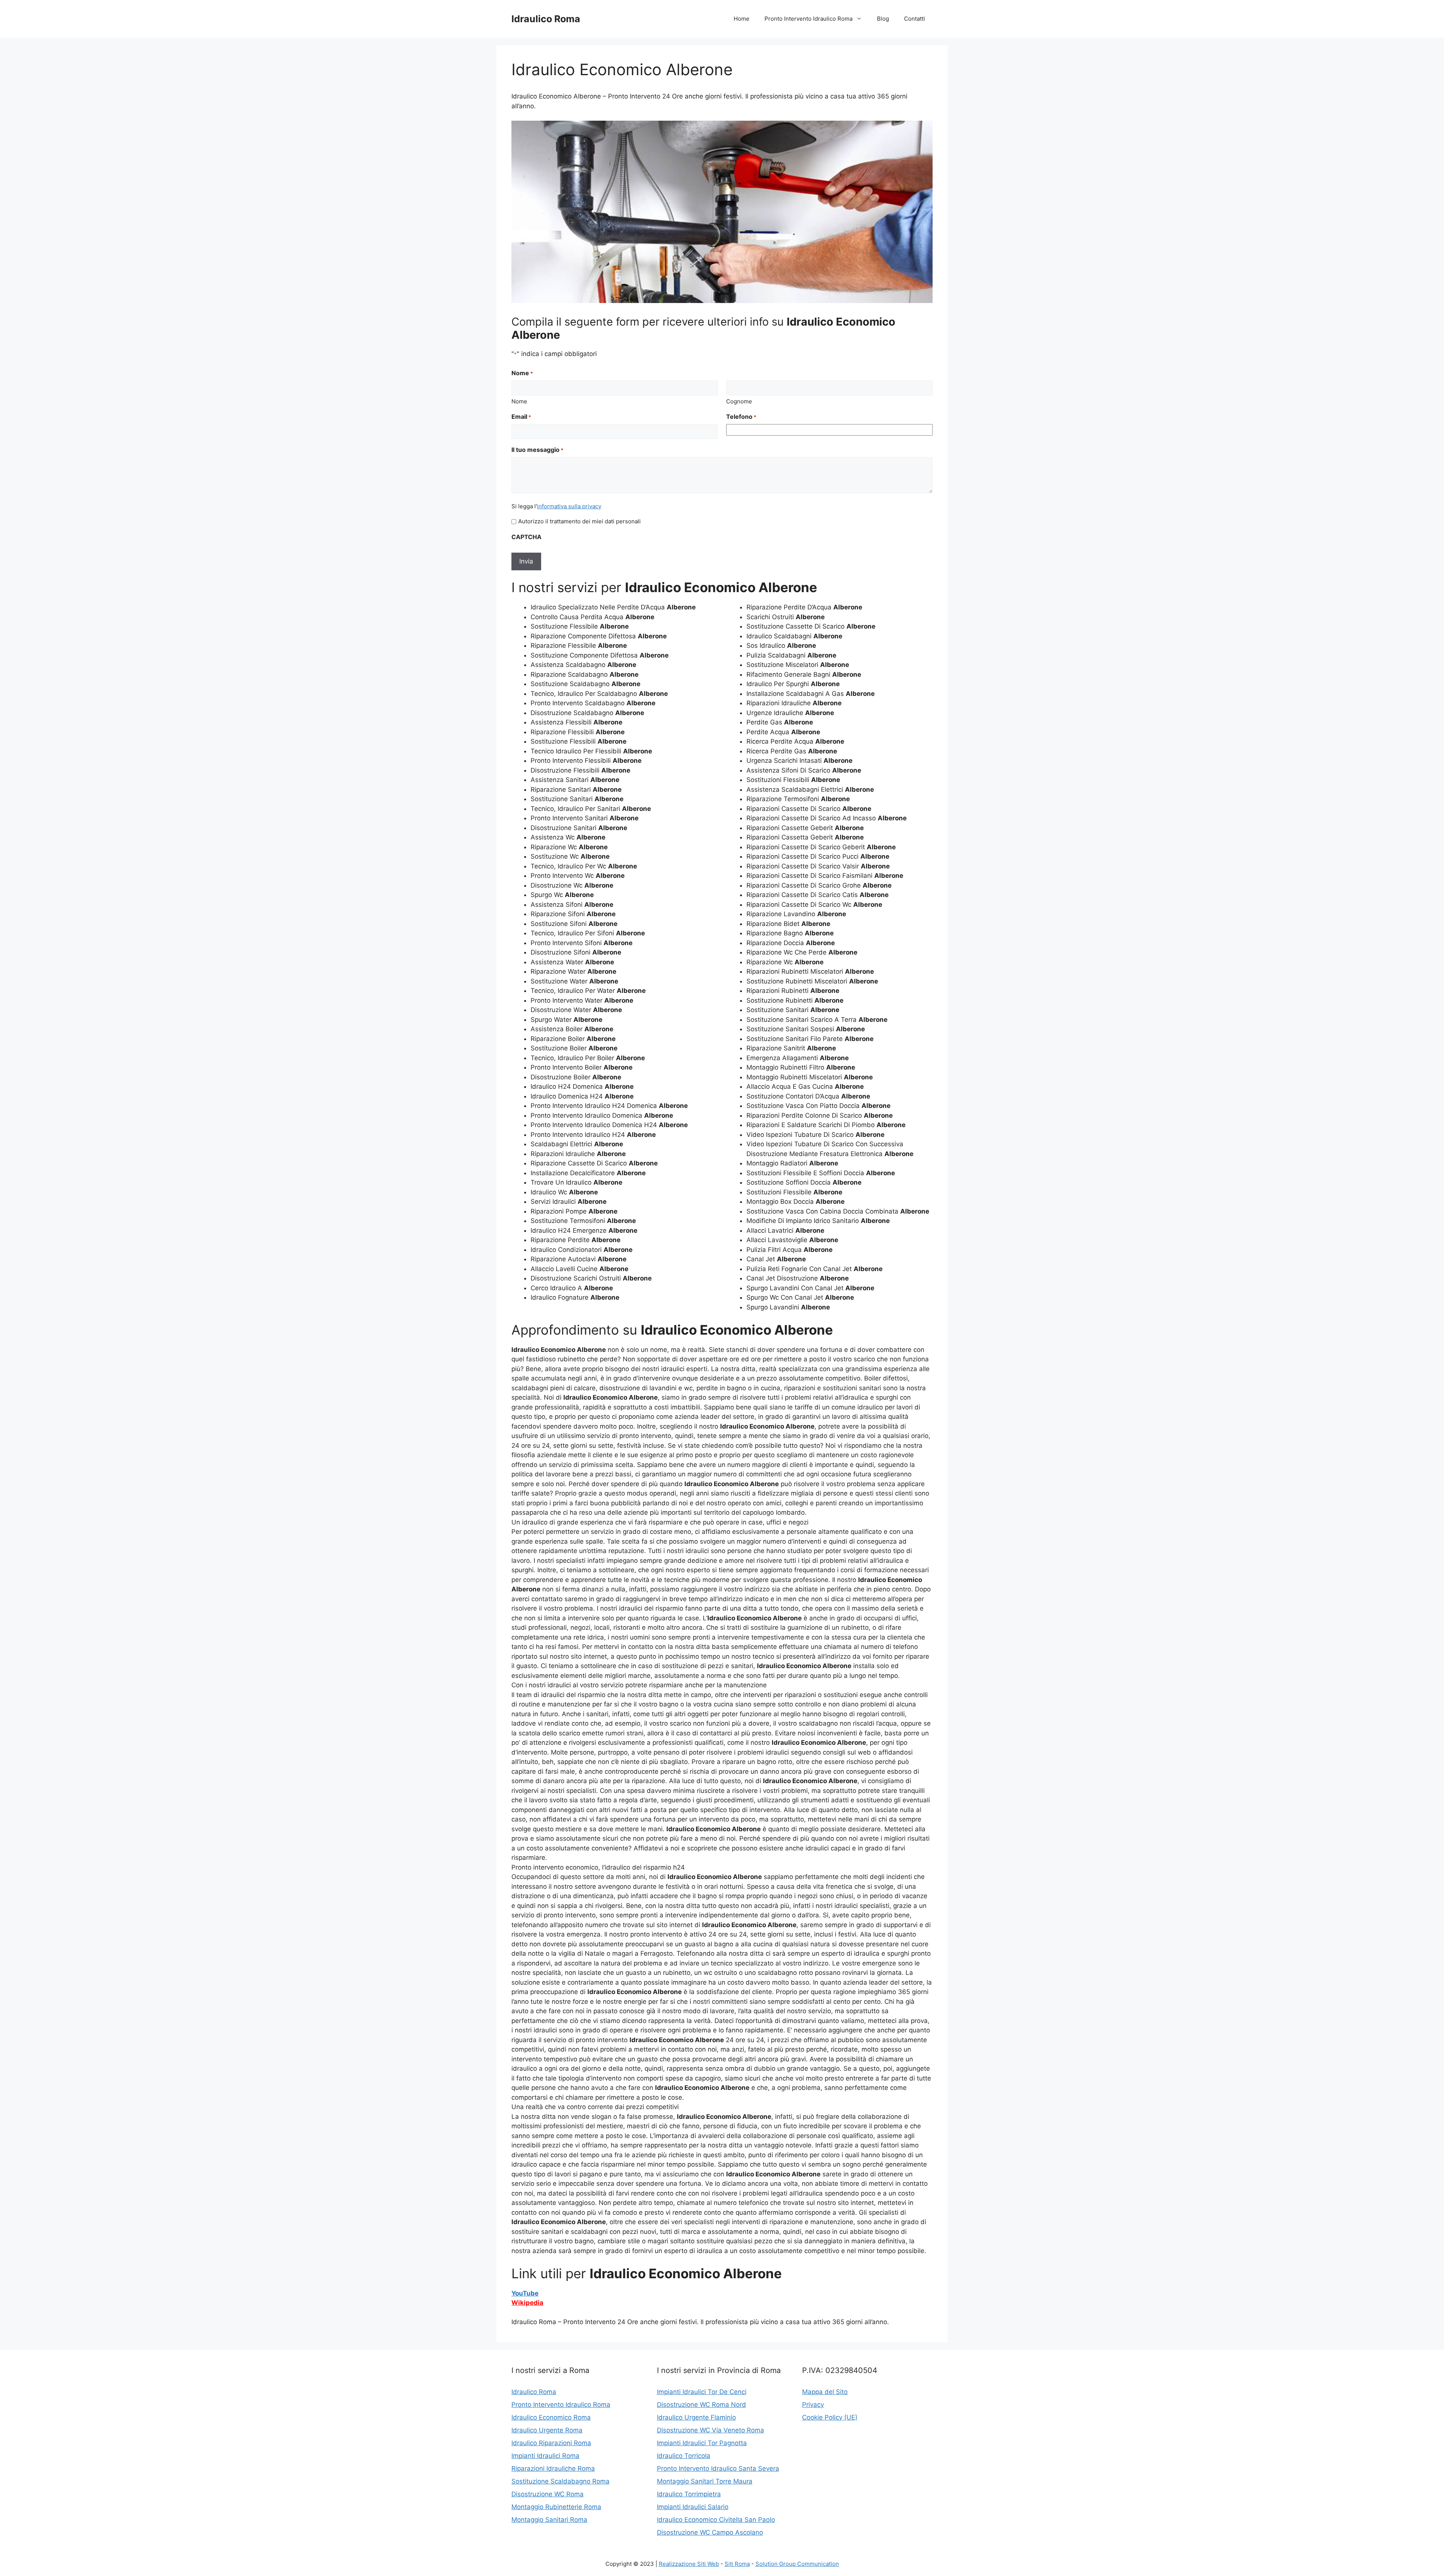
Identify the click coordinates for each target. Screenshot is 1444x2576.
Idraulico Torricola (684, 2456)
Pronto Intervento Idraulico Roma (808, 19)
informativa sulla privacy (569, 506)
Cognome (739, 401)
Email (521, 417)
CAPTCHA (526, 537)
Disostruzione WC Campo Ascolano (710, 2532)
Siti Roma (737, 2564)
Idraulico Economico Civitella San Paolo (716, 2520)
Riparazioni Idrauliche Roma (553, 2468)
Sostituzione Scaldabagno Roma (560, 2481)
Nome (519, 401)
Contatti (915, 19)
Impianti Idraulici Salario (693, 2507)
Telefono (741, 417)
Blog (883, 19)
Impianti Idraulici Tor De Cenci (702, 2392)
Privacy (813, 2405)
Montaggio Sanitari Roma (549, 2520)
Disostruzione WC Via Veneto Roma (711, 2430)
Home (742, 19)
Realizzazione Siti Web (689, 2564)
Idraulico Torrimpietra (689, 2494)
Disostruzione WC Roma (548, 2494)
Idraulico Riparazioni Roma (551, 2443)
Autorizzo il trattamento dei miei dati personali (579, 521)
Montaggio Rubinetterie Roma (556, 2507)
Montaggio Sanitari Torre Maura (705, 2481)
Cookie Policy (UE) (830, 2417)
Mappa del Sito (825, 2392)
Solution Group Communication (797, 2564)
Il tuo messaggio (537, 450)
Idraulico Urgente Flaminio (696, 2417)
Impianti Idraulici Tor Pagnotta (702, 2443)
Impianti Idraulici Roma (545, 2456)
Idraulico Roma (546, 19)
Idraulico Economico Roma (551, 2417)
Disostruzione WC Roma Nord (702, 2405)
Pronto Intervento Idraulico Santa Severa (718, 2468)
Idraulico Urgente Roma (547, 2430)
